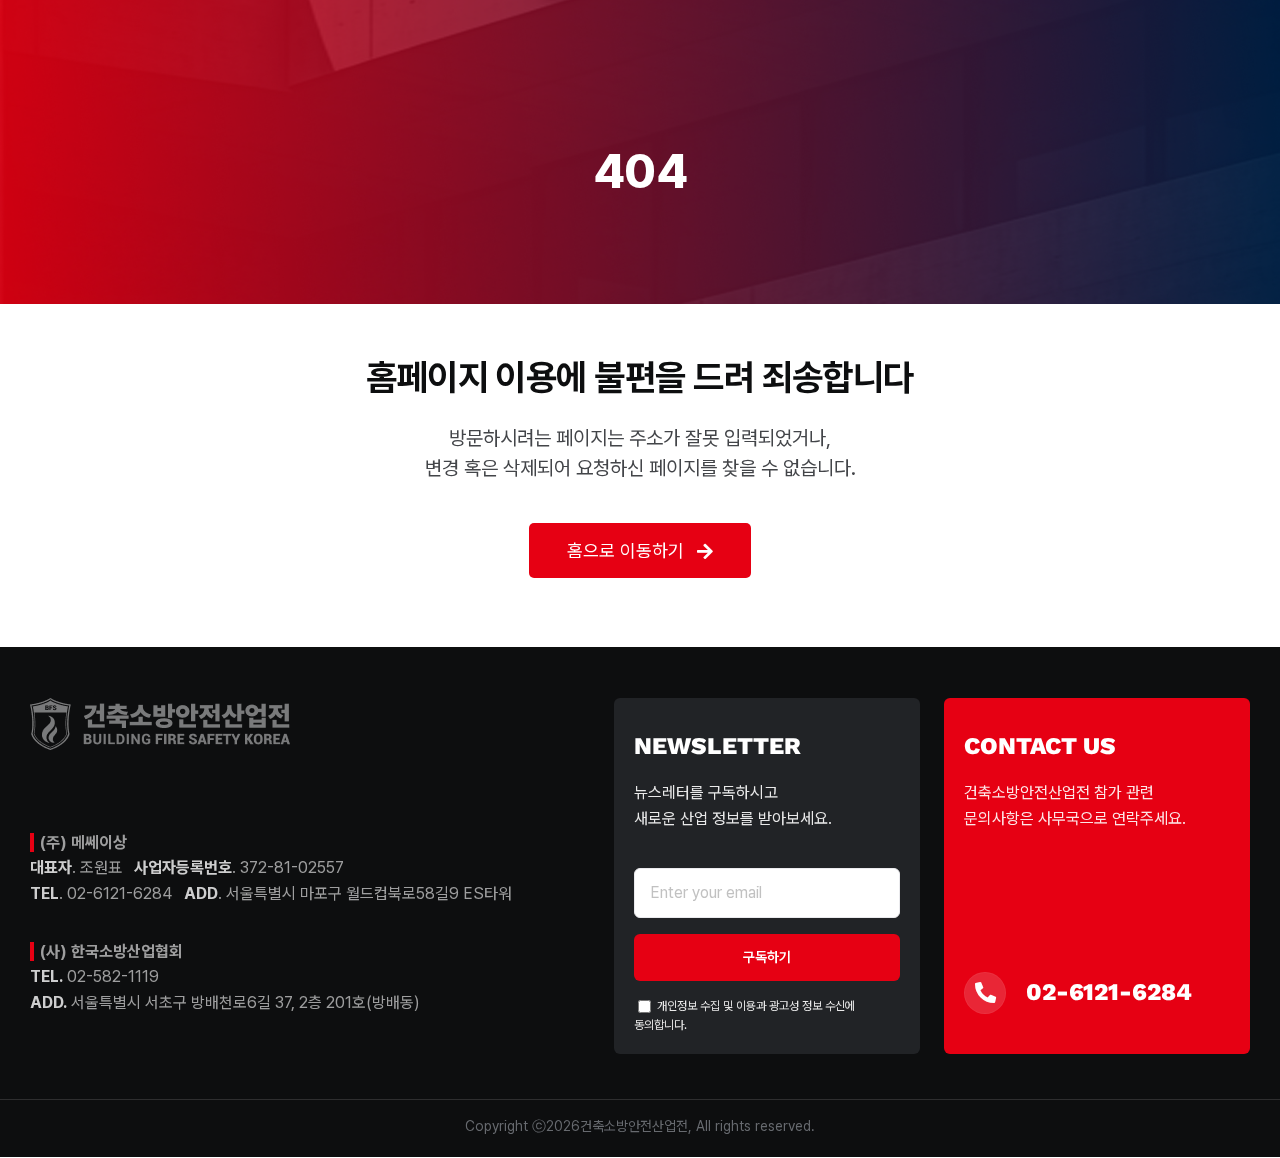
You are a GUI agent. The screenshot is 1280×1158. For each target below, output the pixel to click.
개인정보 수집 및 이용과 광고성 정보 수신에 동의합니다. (744, 1015)
